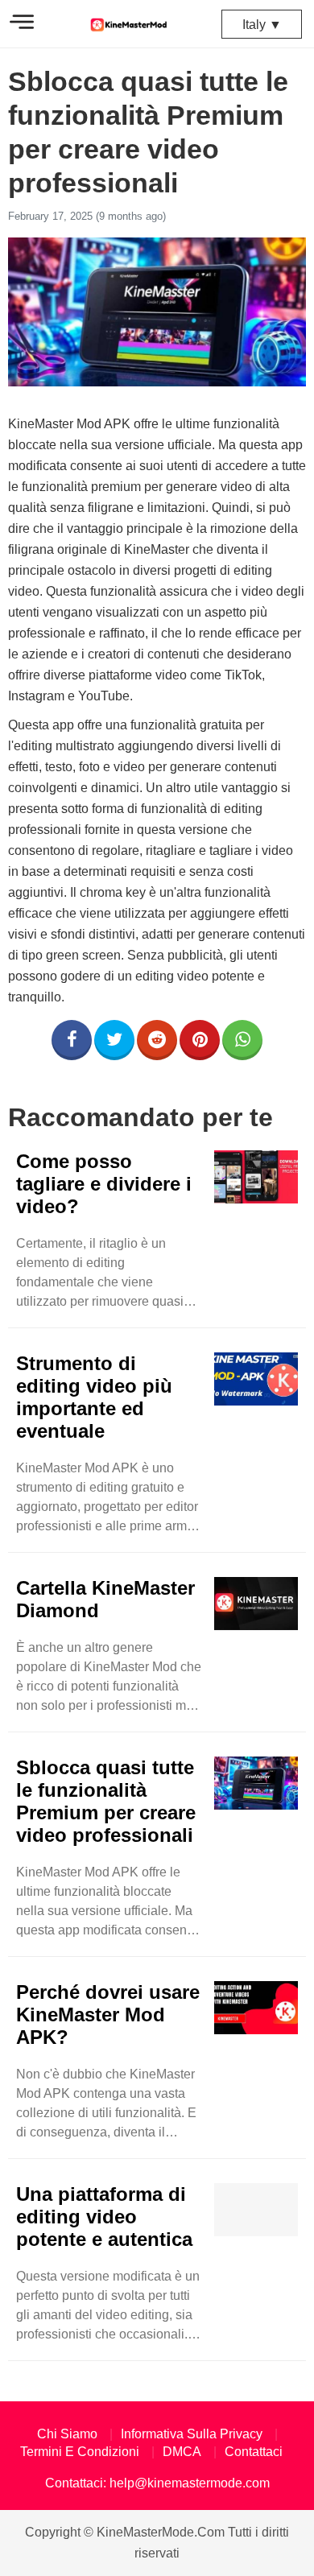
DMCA (182, 2452)
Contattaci (254, 2452)
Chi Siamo (67, 2434)
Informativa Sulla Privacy (192, 2434)
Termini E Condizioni (80, 2452)
